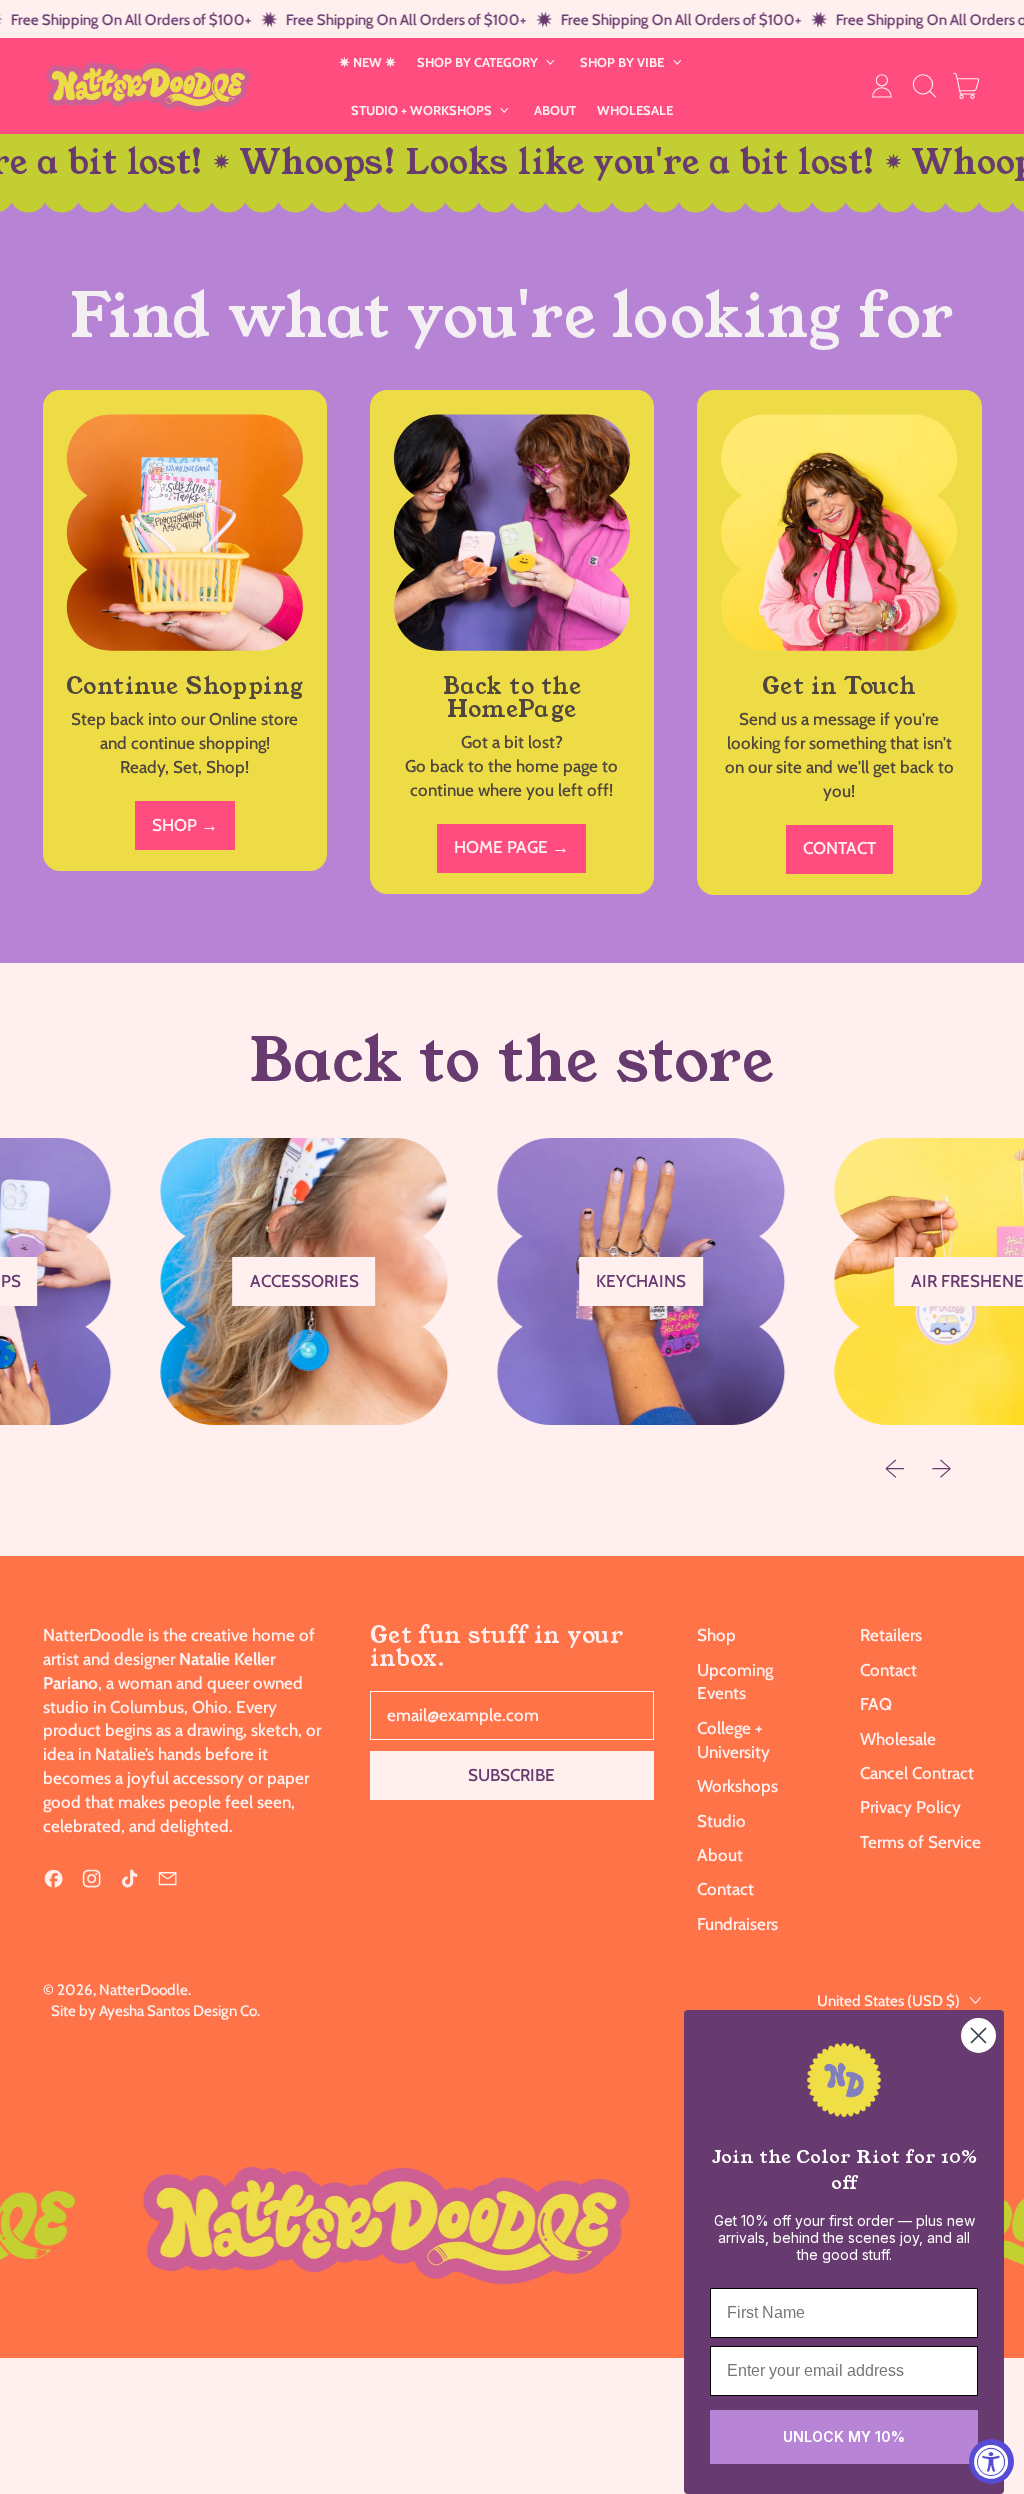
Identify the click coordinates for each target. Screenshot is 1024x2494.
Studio (721, 1821)
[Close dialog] (978, 2035)
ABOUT (555, 110)
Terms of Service (920, 1842)
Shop (716, 1635)
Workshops (737, 1786)
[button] (924, 86)
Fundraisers (737, 1924)
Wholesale (898, 1739)
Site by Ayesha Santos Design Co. (155, 2010)
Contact (725, 1889)
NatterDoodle (143, 1989)
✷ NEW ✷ (367, 62)
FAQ (876, 1704)
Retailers (891, 1635)
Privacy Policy (910, 1807)
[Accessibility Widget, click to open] (991, 2461)
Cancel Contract (917, 1773)
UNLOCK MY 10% (844, 2436)
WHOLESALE (635, 110)
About (720, 1855)
